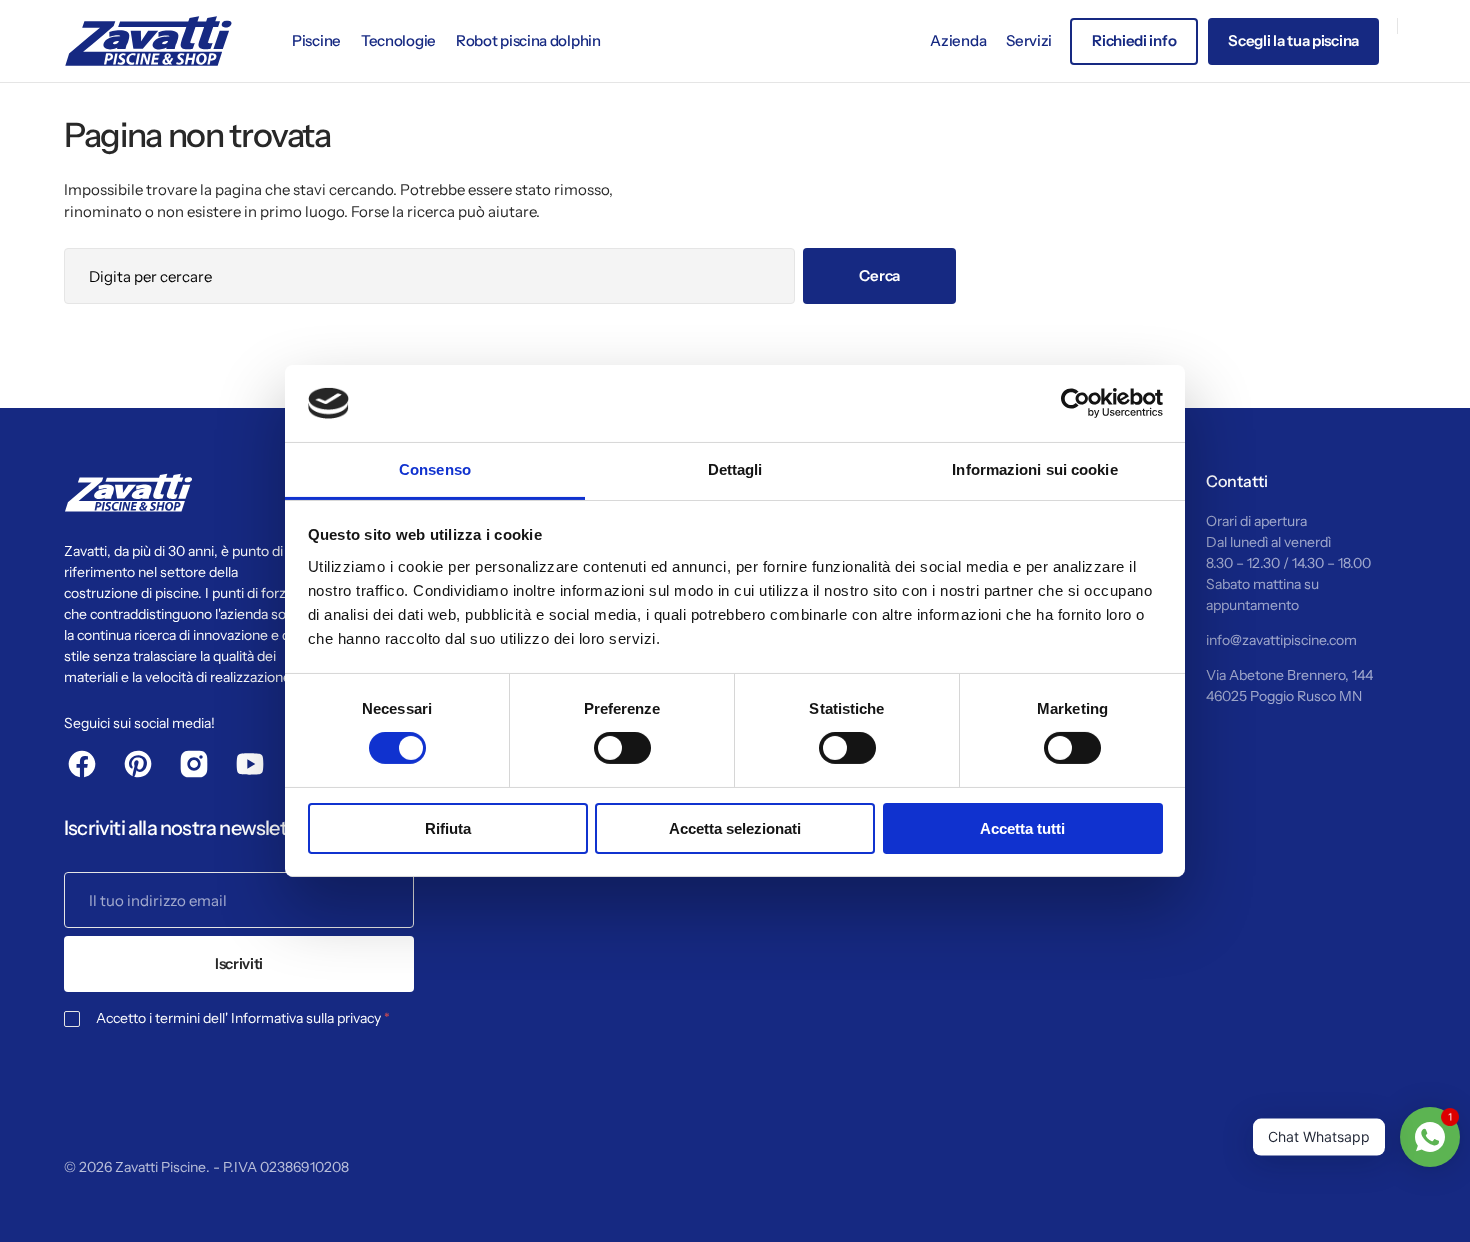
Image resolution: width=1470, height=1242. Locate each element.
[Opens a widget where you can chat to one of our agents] (75, 1207)
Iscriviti (239, 963)
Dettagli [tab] (735, 469)
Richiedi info (1134, 40)
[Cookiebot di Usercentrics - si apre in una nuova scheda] (1075, 403)
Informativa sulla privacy (306, 1018)
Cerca (879, 275)
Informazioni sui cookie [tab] (1034, 469)
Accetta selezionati (735, 828)
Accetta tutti (1022, 828)
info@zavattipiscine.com (1281, 640)
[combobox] (429, 276)
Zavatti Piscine (160, 1167)
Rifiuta (448, 828)
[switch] (622, 748)
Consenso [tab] (435, 469)
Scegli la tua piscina (1293, 40)
